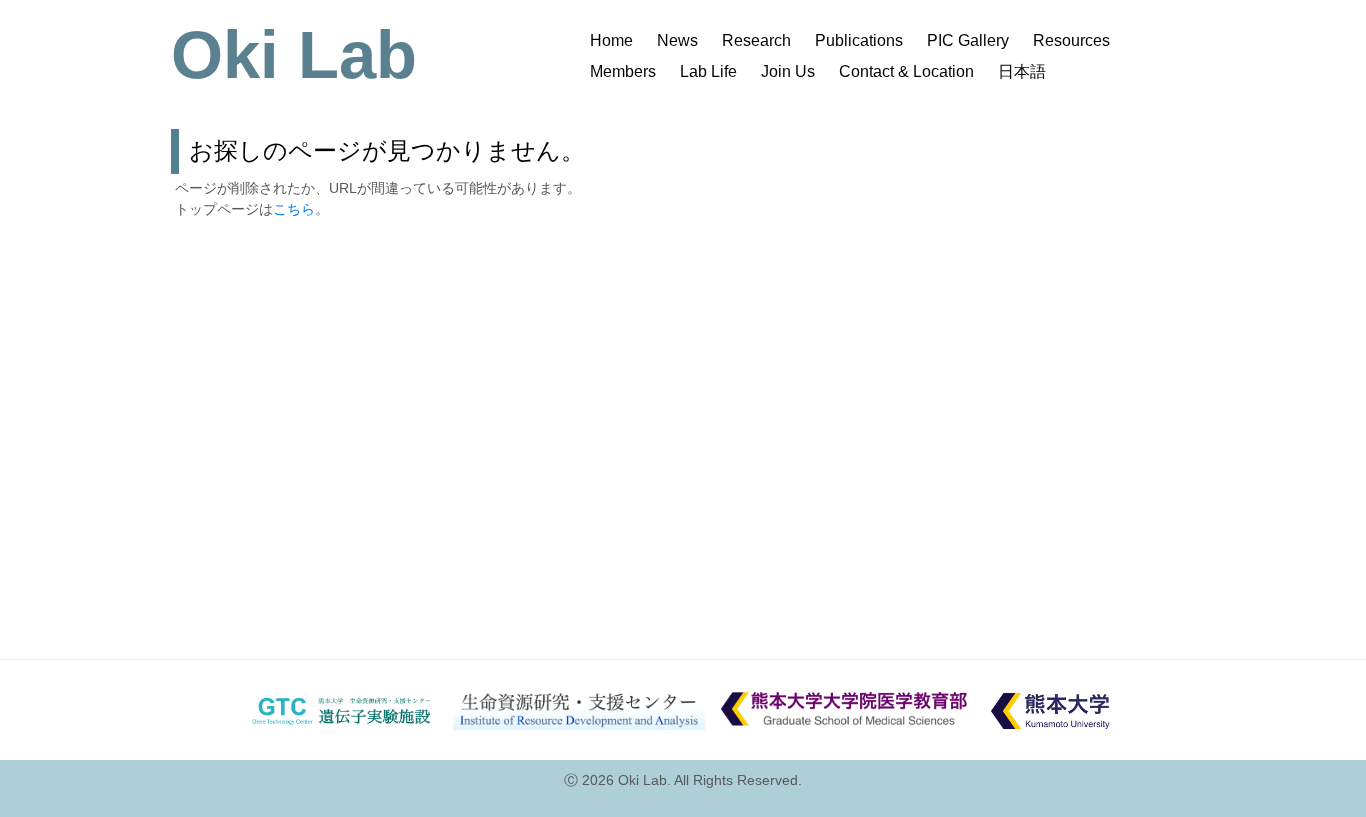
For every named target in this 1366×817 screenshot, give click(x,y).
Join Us (788, 71)
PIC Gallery (968, 40)
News (677, 40)
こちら (294, 209)
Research (756, 40)
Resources (1071, 40)
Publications (859, 40)
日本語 (1022, 71)
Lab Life (708, 71)
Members (623, 71)
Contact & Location (906, 71)
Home (611, 40)
